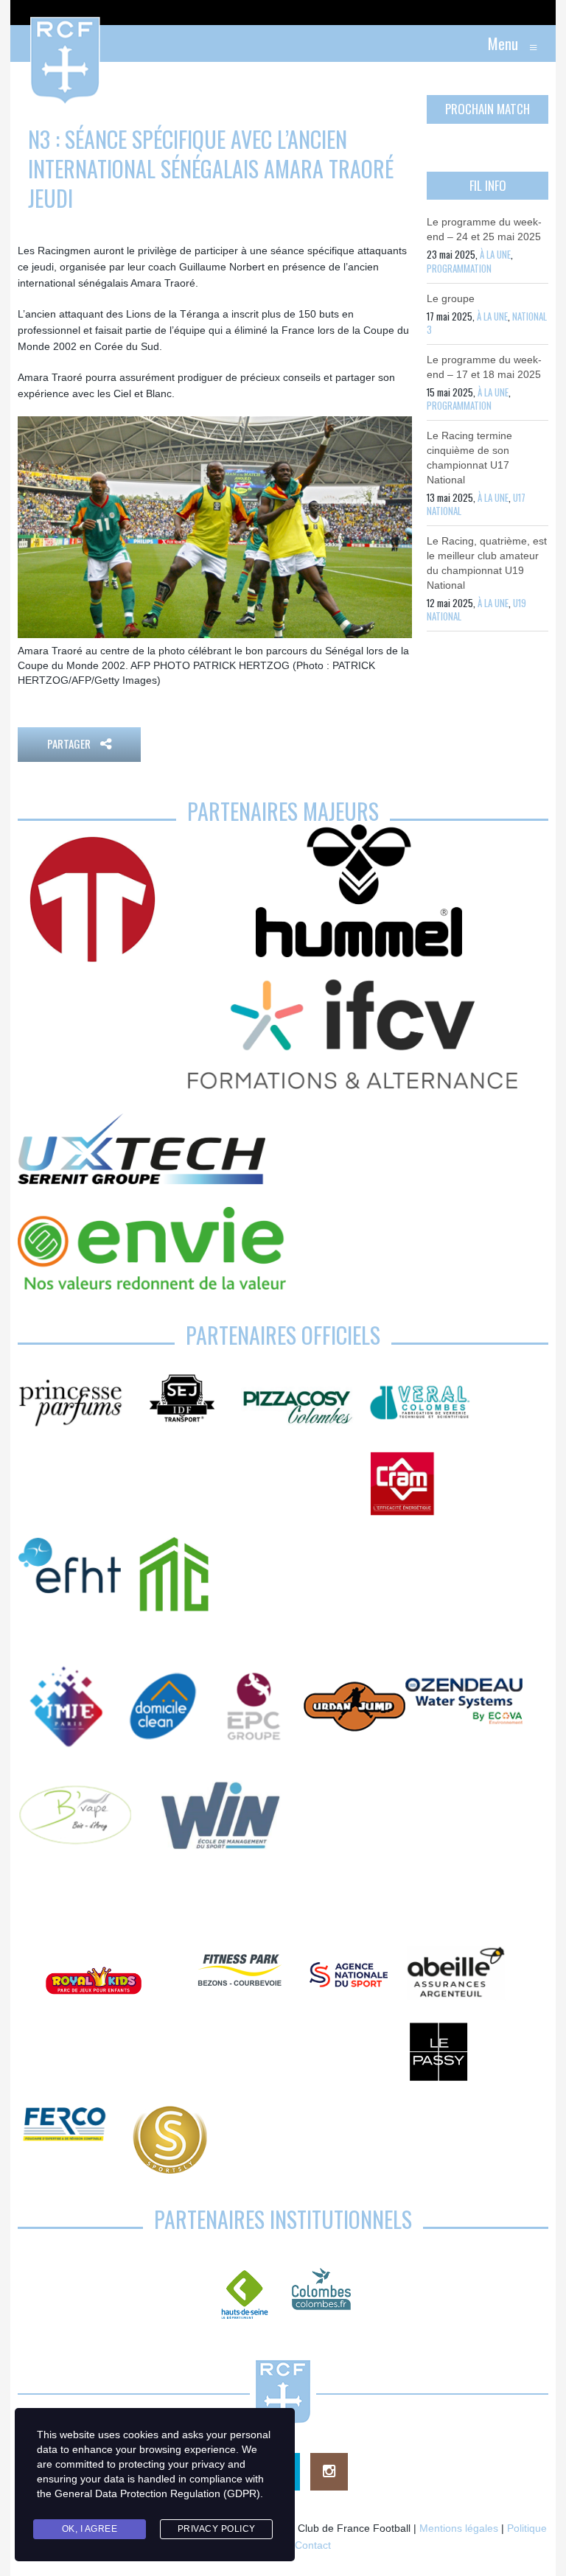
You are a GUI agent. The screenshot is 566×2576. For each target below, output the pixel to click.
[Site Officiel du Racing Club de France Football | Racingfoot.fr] (25, 43)
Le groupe (451, 298)
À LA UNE (495, 254)
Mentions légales (459, 2528)
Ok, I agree (90, 2529)
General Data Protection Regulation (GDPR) (157, 2493)
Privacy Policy (217, 2529)
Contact (313, 2545)
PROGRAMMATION (459, 268)
